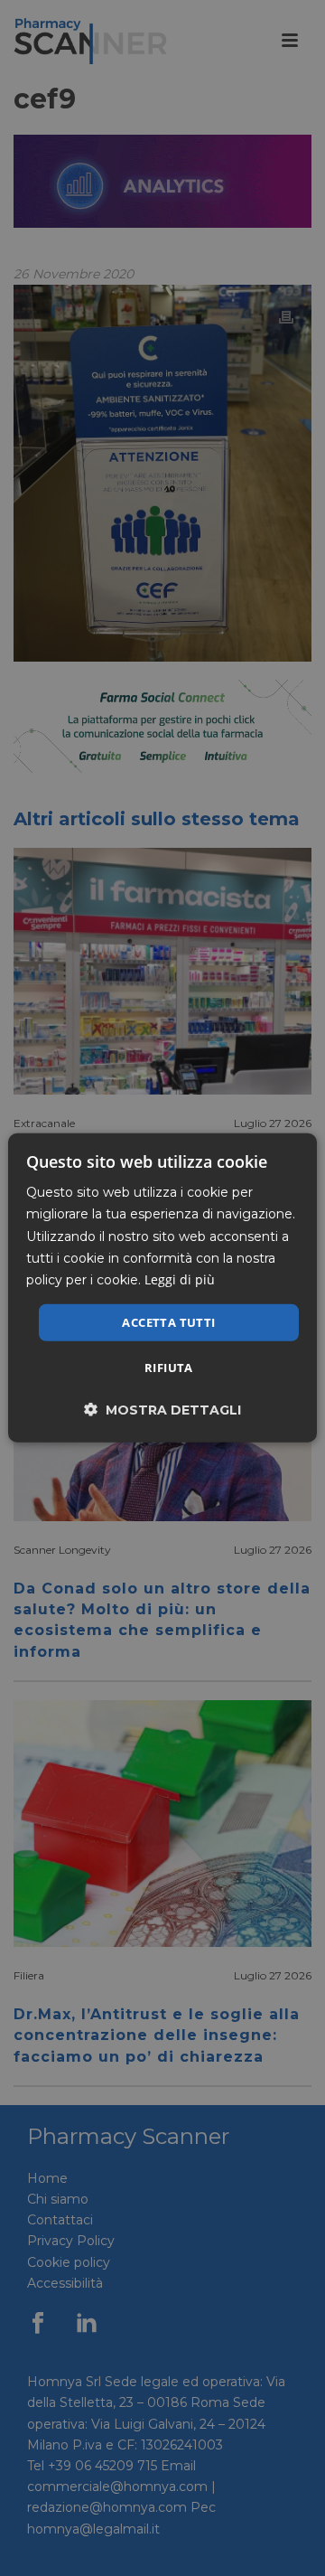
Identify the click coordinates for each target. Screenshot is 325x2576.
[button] (162, 1410)
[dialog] (162, 1288)
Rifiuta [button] (169, 1368)
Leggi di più (180, 1279)
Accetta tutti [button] (168, 1322)
